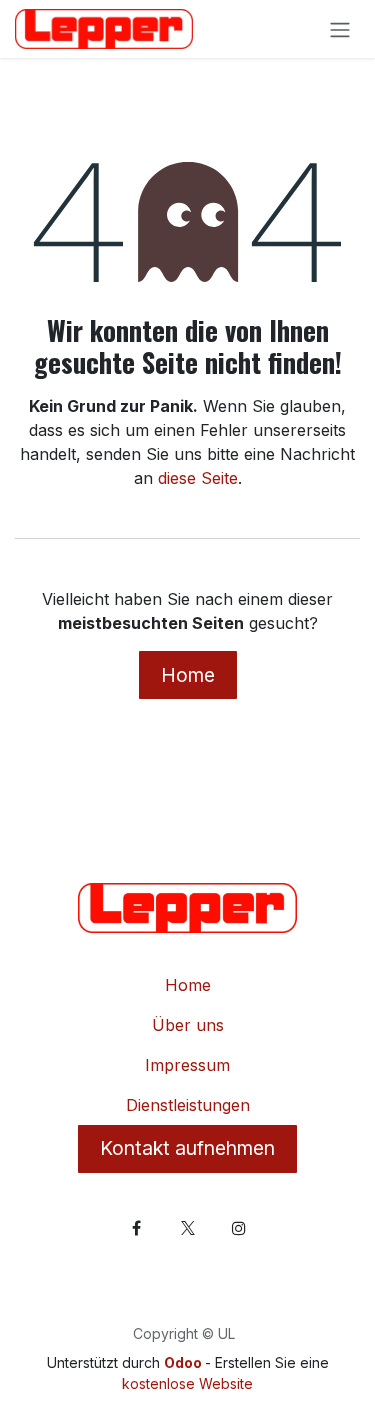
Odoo (184, 1362)
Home (188, 675)
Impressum (187, 1065)
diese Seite (198, 478)
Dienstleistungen (188, 1105)
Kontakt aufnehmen (187, 1148)
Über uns (188, 1025)
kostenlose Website (187, 1383)
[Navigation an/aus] (340, 29)
